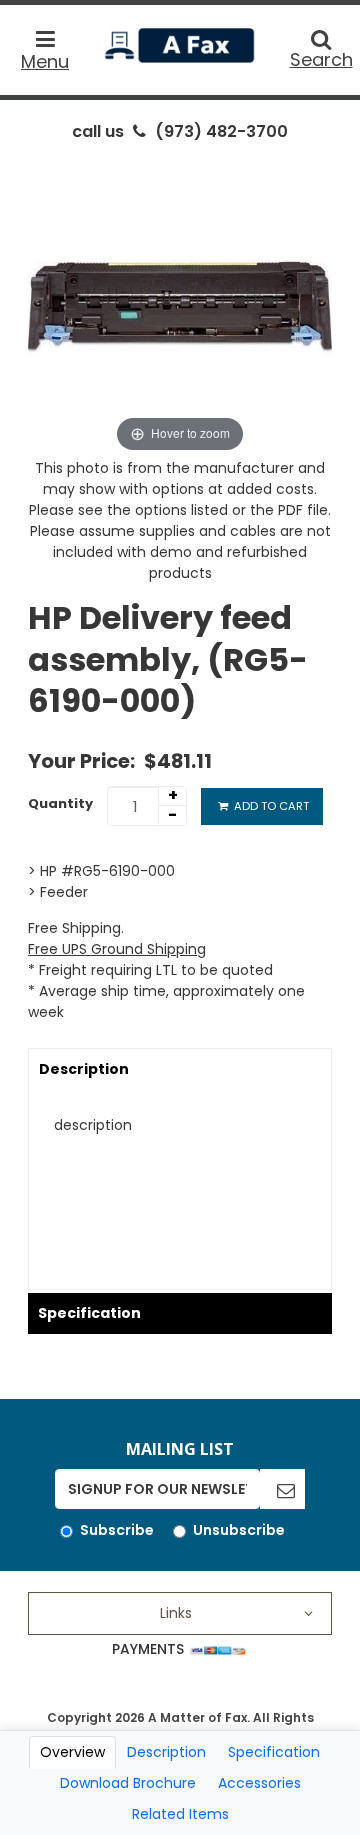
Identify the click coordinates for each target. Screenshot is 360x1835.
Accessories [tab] (259, 1783)
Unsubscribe (239, 1530)
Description (84, 1069)
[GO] (282, 1489)
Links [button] (176, 1613)
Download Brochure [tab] (128, 1783)
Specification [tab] (274, 1752)
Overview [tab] (72, 1752)
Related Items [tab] (180, 1814)
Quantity (60, 803)
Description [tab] (166, 1752)
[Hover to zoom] (180, 305)
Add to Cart (270, 806)
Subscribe (117, 1530)
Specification (89, 1313)
